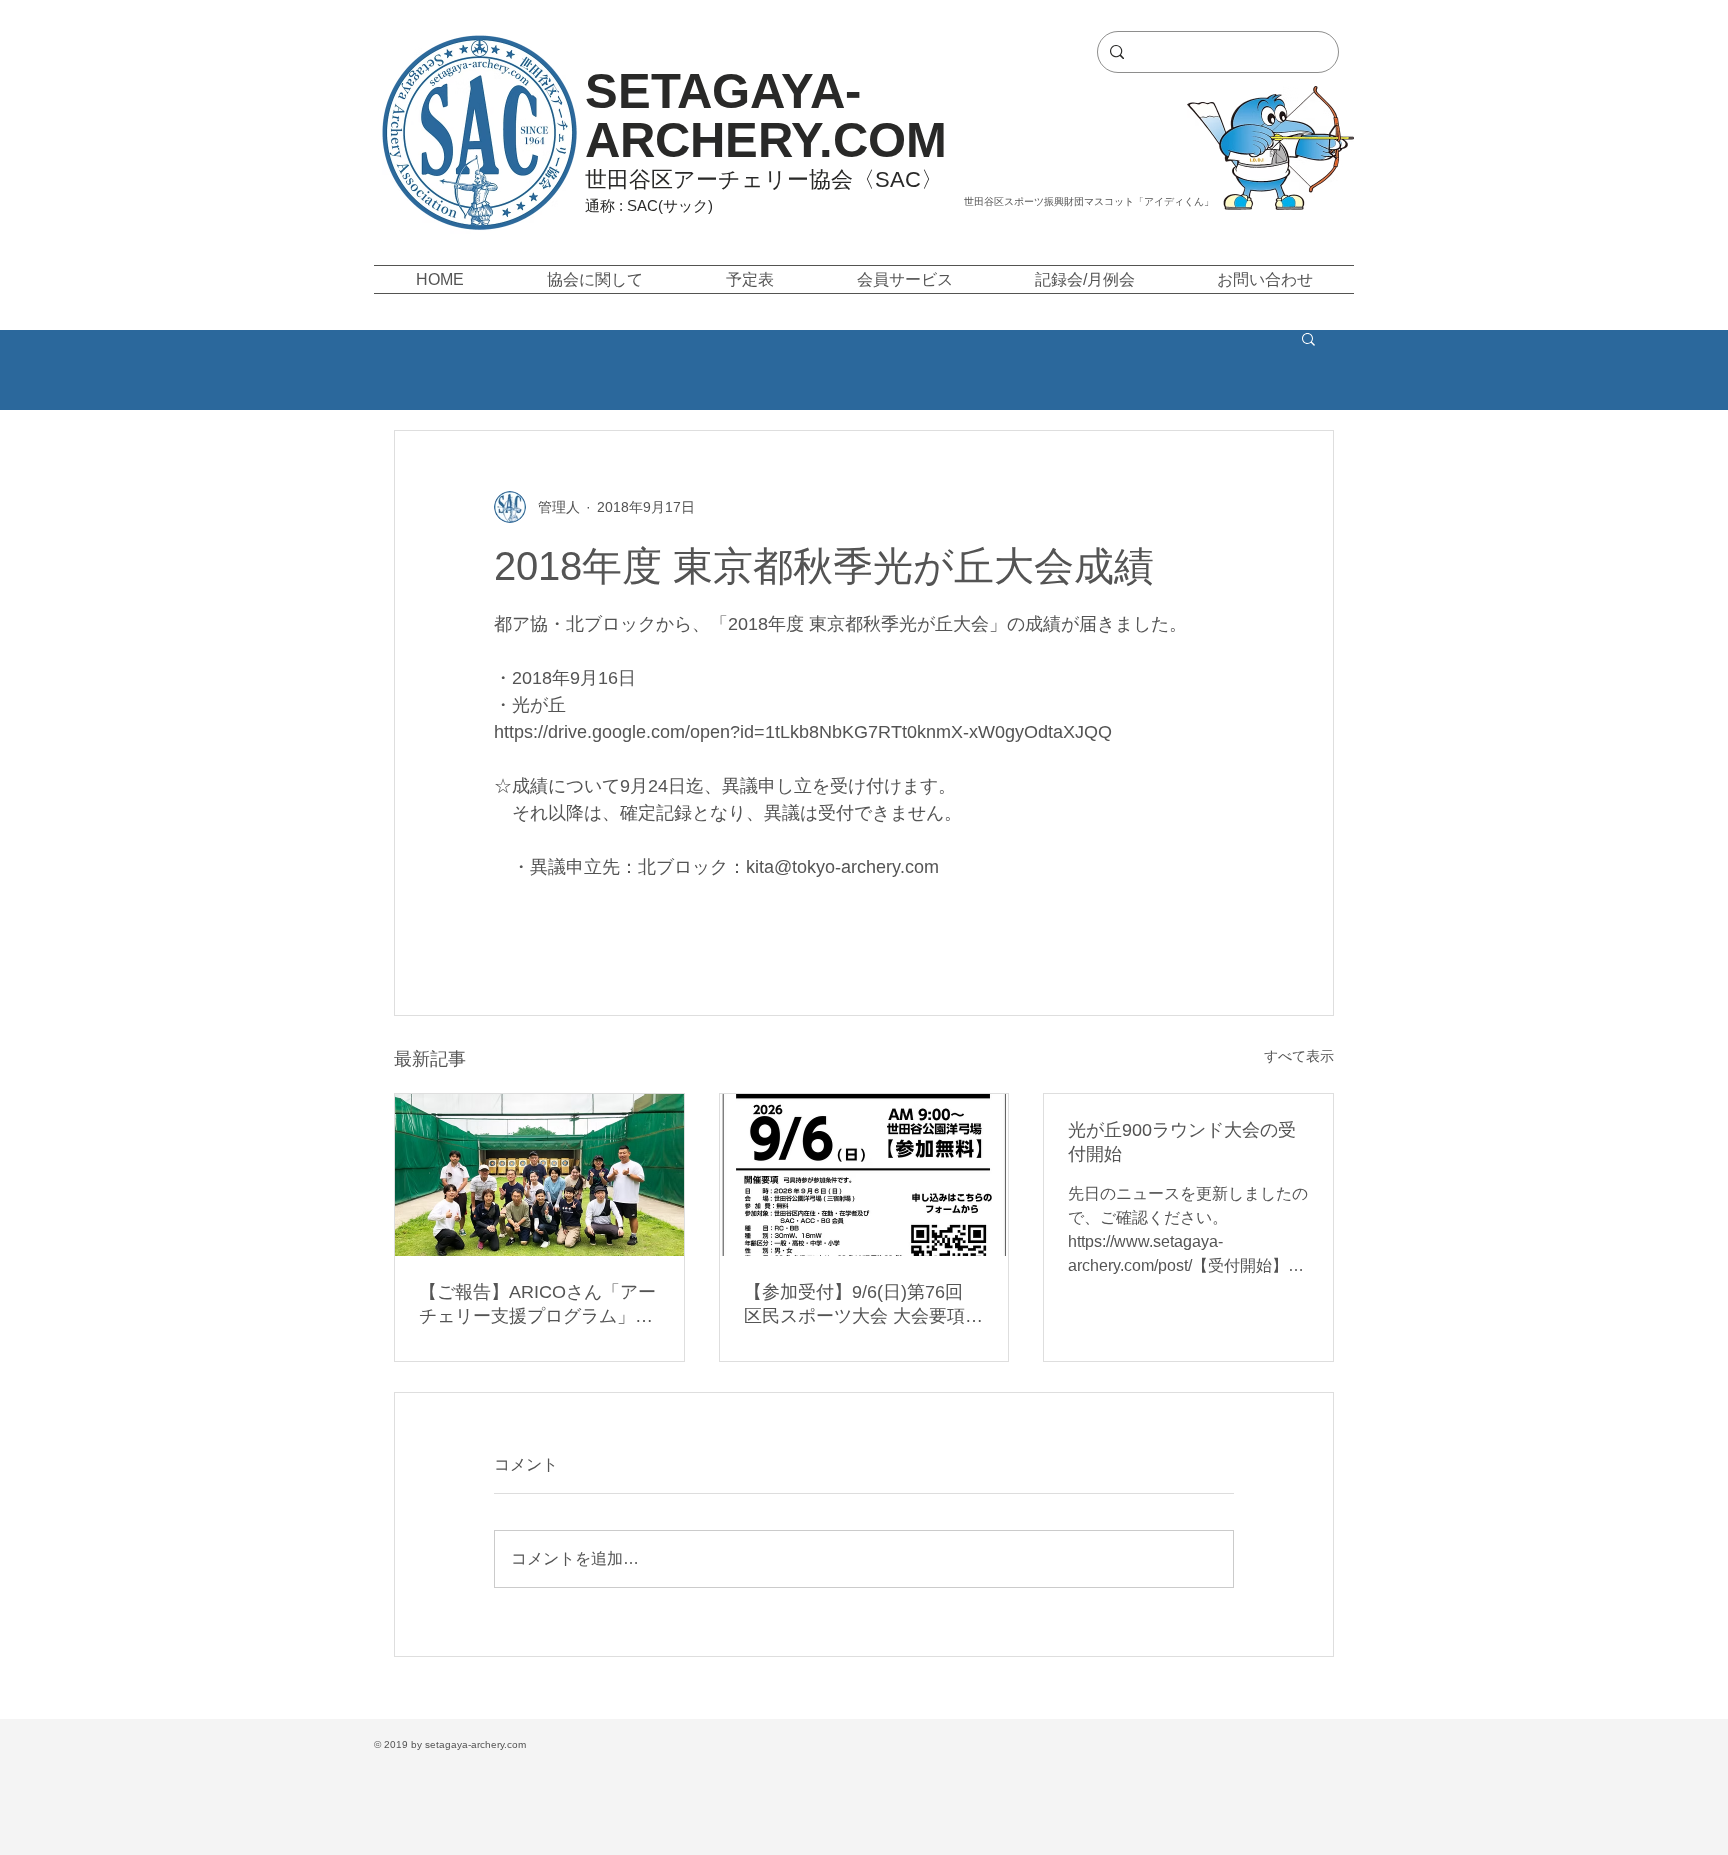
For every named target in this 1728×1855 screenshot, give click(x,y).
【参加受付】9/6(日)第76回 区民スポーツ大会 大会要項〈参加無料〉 (854, 1305)
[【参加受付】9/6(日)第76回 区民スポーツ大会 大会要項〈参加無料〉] (864, 1175)
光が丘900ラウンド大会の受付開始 (1182, 1142)
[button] (594, 279)
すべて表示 (1299, 1056)
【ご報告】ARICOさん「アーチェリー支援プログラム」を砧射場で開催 (537, 1305)
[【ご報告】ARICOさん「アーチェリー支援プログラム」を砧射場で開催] (539, 1175)
